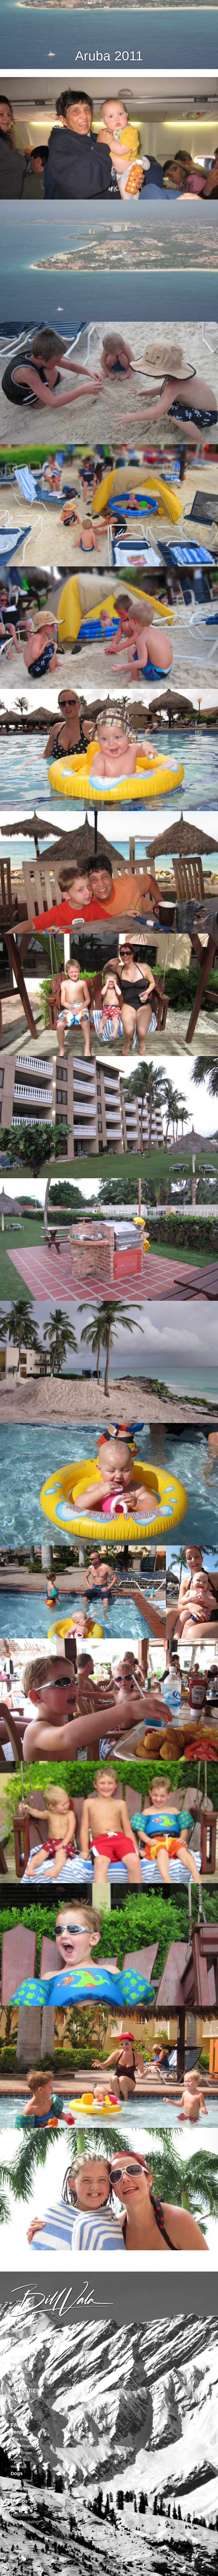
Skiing (17, 2411)
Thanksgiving (25, 2522)
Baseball (20, 2365)
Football (19, 2378)
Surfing (18, 2418)
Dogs (17, 2473)
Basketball (22, 2371)
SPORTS (21, 2358)
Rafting (18, 2404)
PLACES (21, 2325)
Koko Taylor (20, 2487)
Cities (17, 2345)
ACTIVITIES (25, 2391)
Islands (18, 2332)
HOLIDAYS (24, 2508)
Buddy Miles (21, 2480)
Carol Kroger (21, 2453)
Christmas (21, 2529)
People (18, 2432)
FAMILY (20, 2425)
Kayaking (20, 2397)
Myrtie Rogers (22, 2446)
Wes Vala (18, 2467)
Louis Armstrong (24, 2494)
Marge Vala (20, 2460)
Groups (19, 2501)
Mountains (22, 2338)
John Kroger (21, 2439)
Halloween (22, 2515)
